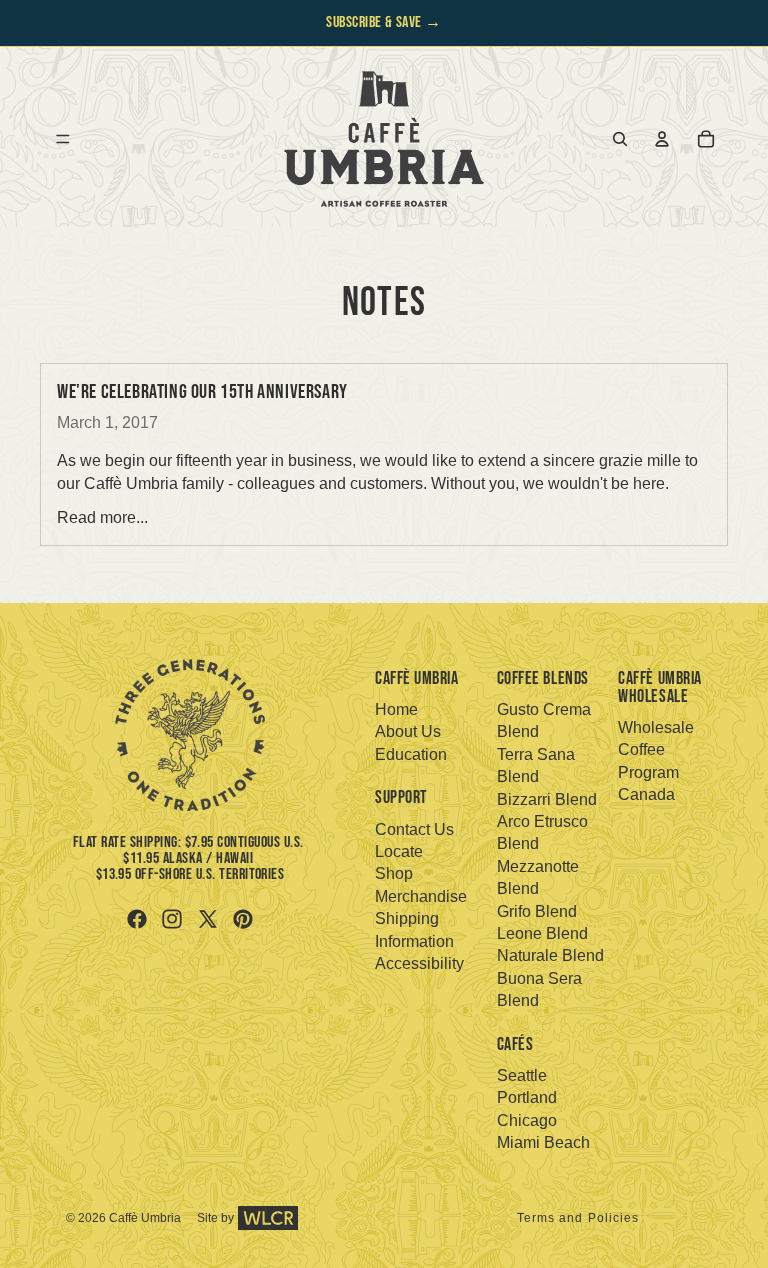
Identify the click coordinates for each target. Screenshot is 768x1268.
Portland (527, 1097)
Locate (399, 851)
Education (411, 754)
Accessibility (419, 963)
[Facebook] (137, 919)
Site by (215, 1218)
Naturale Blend (550, 955)
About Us (408, 731)
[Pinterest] (243, 919)
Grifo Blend (537, 911)
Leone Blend (542, 933)
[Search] (620, 139)
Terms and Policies (578, 1218)
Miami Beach (543, 1142)
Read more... (102, 517)
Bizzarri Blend (547, 799)
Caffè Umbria (145, 1218)
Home (396, 709)
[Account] (662, 139)
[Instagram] (172, 919)
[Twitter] (208, 919)
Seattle (522, 1075)
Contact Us (414, 829)
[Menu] (63, 139)
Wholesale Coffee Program (656, 750)
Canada (646, 794)
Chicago (527, 1120)
